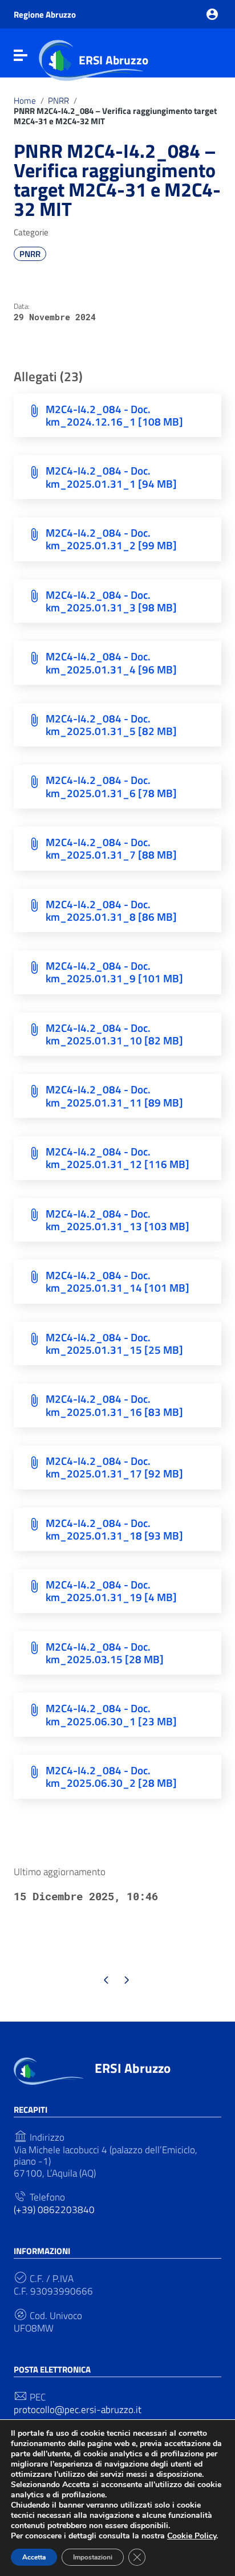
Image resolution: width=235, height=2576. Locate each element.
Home (25, 101)
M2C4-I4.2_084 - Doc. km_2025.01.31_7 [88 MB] (111, 848)
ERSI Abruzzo (114, 60)
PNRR (58, 101)
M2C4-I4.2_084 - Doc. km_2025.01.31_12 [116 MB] (117, 1158)
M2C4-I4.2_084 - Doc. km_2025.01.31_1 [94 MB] (111, 477)
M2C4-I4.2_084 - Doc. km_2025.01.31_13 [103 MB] (117, 1220)
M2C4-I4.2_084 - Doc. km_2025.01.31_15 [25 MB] (114, 1343)
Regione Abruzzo (45, 15)
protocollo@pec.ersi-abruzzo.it (78, 2410)
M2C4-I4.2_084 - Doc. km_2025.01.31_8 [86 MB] (111, 910)
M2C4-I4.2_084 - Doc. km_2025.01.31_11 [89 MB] (114, 1095)
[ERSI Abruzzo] (49, 2070)
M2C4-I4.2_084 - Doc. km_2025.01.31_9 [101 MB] (114, 972)
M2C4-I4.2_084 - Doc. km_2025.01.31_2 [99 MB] (111, 539)
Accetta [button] (34, 2557)
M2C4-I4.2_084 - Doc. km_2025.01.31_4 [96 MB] (111, 662)
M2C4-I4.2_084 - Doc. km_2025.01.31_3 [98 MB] (111, 601)
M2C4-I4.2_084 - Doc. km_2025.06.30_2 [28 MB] (111, 1776)
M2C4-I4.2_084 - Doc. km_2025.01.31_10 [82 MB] (114, 1034)
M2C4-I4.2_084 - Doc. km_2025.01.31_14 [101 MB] (117, 1281)
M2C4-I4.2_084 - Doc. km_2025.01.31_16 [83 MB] (114, 1405)
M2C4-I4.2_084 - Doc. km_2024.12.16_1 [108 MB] (114, 415)
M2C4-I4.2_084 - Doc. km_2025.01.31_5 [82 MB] (111, 724)
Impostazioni (93, 2557)
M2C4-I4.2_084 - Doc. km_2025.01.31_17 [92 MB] (114, 1467)
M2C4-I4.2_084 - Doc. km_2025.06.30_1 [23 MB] (111, 1714)
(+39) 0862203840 (54, 2210)
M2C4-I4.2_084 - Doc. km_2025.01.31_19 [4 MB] (111, 1591)
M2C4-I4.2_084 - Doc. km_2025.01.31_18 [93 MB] (114, 1529)
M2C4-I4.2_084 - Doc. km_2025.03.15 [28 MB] (105, 1653)
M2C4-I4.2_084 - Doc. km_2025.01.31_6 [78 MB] (111, 786)
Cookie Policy (192, 2536)
